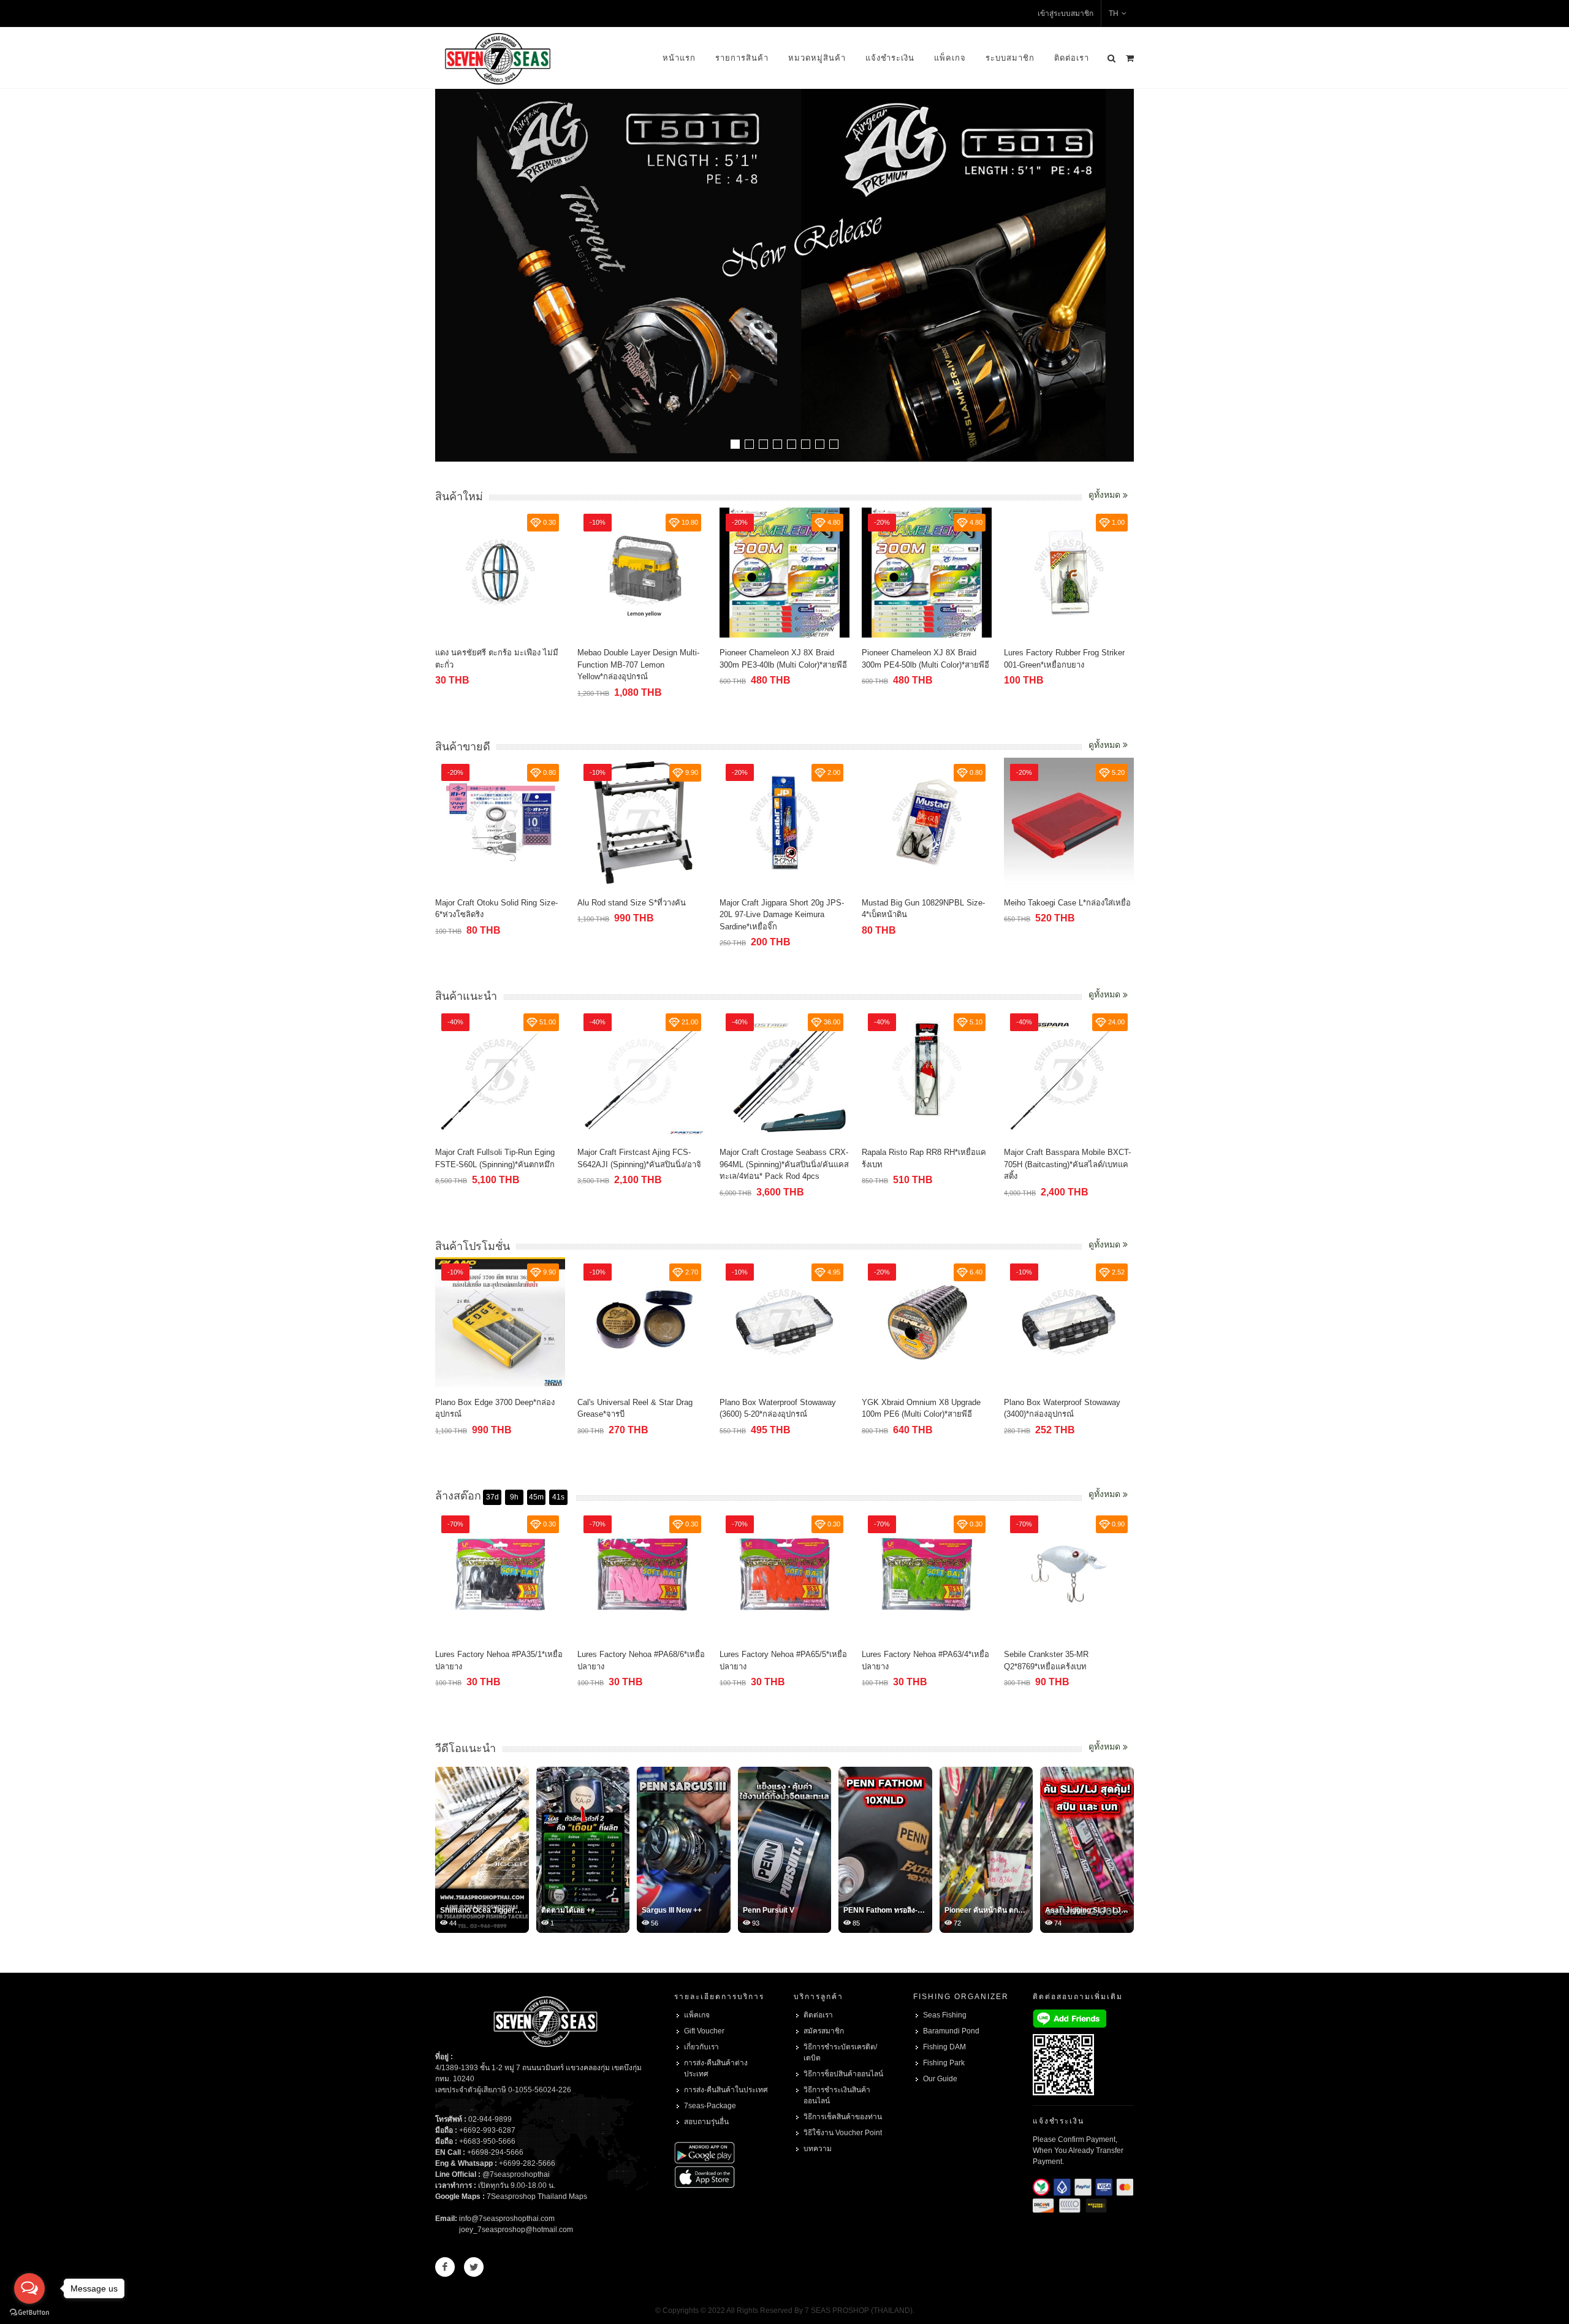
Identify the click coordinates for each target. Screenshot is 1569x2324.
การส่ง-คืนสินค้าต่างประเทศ (716, 2068)
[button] (735, 444)
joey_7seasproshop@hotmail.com (516, 2230)
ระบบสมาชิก (1010, 58)
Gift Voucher (704, 2031)
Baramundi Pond (951, 2031)
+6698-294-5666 (495, 2152)
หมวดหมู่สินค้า (817, 58)
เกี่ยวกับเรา (701, 2047)
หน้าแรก (679, 58)
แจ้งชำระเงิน (890, 58)
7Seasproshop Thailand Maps (537, 2196)
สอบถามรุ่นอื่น (706, 2122)
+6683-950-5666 (487, 2141)
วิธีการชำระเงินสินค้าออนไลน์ (837, 2095)
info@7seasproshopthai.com (507, 2219)
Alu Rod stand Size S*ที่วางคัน (632, 903)
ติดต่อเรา (1072, 58)
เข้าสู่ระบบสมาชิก (1066, 13)
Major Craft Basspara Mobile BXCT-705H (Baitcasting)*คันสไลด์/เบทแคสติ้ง (1067, 1164)
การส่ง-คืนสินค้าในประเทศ (726, 2090)
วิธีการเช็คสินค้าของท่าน (843, 2117)
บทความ (818, 2149)
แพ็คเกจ (950, 58)
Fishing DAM (944, 2047)
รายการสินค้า (742, 58)
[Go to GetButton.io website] (29, 2312)
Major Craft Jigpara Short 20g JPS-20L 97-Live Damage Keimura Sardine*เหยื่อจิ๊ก (782, 915)
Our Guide (940, 2079)
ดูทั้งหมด (1106, 495)
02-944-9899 (490, 2119)
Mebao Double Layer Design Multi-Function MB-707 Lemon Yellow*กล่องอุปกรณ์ (638, 665)
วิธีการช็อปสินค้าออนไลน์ (843, 2074)
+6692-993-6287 (487, 2130)
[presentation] (1123, 276)
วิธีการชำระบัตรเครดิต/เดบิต (840, 2052)
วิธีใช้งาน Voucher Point (843, 2133)
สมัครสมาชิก (824, 2031)
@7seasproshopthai (516, 2174)
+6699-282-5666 (527, 2163)
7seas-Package (710, 2106)
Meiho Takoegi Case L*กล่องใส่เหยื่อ (1067, 903)
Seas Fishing (945, 2015)
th (1114, 13)
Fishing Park (944, 2063)
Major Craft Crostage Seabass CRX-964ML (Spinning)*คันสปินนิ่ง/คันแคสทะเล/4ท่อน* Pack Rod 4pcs (784, 1164)
